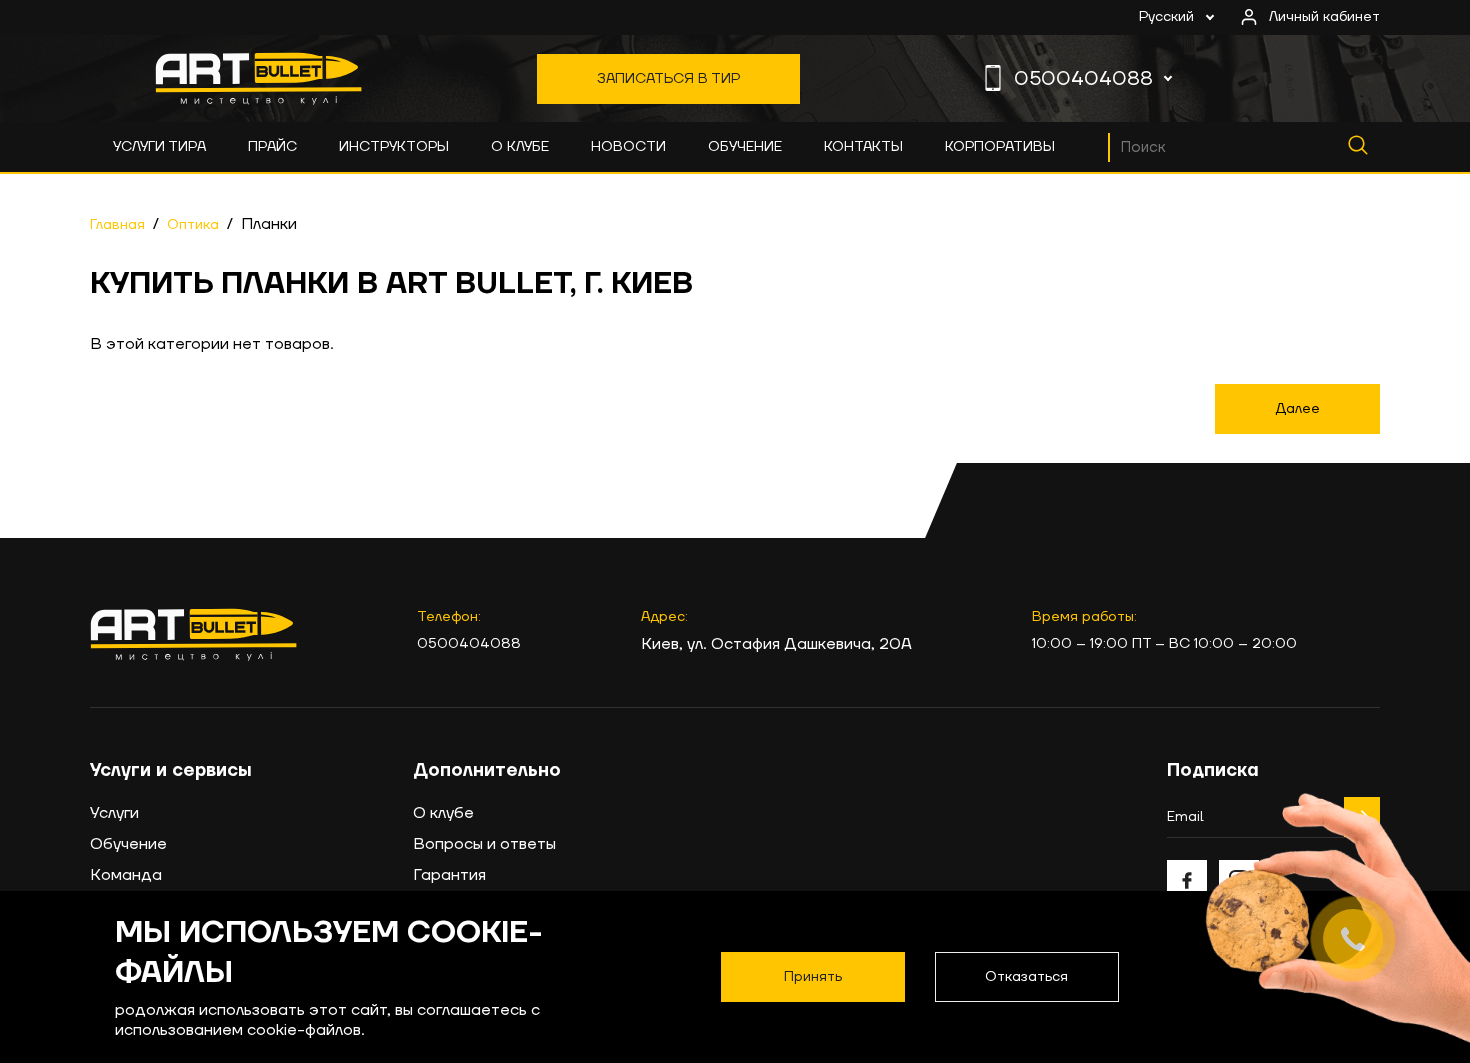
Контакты (863, 147)
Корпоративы (1000, 147)
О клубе (520, 147)
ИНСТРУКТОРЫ (394, 147)
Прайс (272, 147)
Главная (117, 225)
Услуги (114, 813)
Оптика (193, 225)
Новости (628, 147)
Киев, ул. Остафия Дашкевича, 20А (776, 644)
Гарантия (449, 875)
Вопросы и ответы (484, 844)
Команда (126, 875)
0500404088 (1083, 79)
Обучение (745, 147)
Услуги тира (159, 147)
